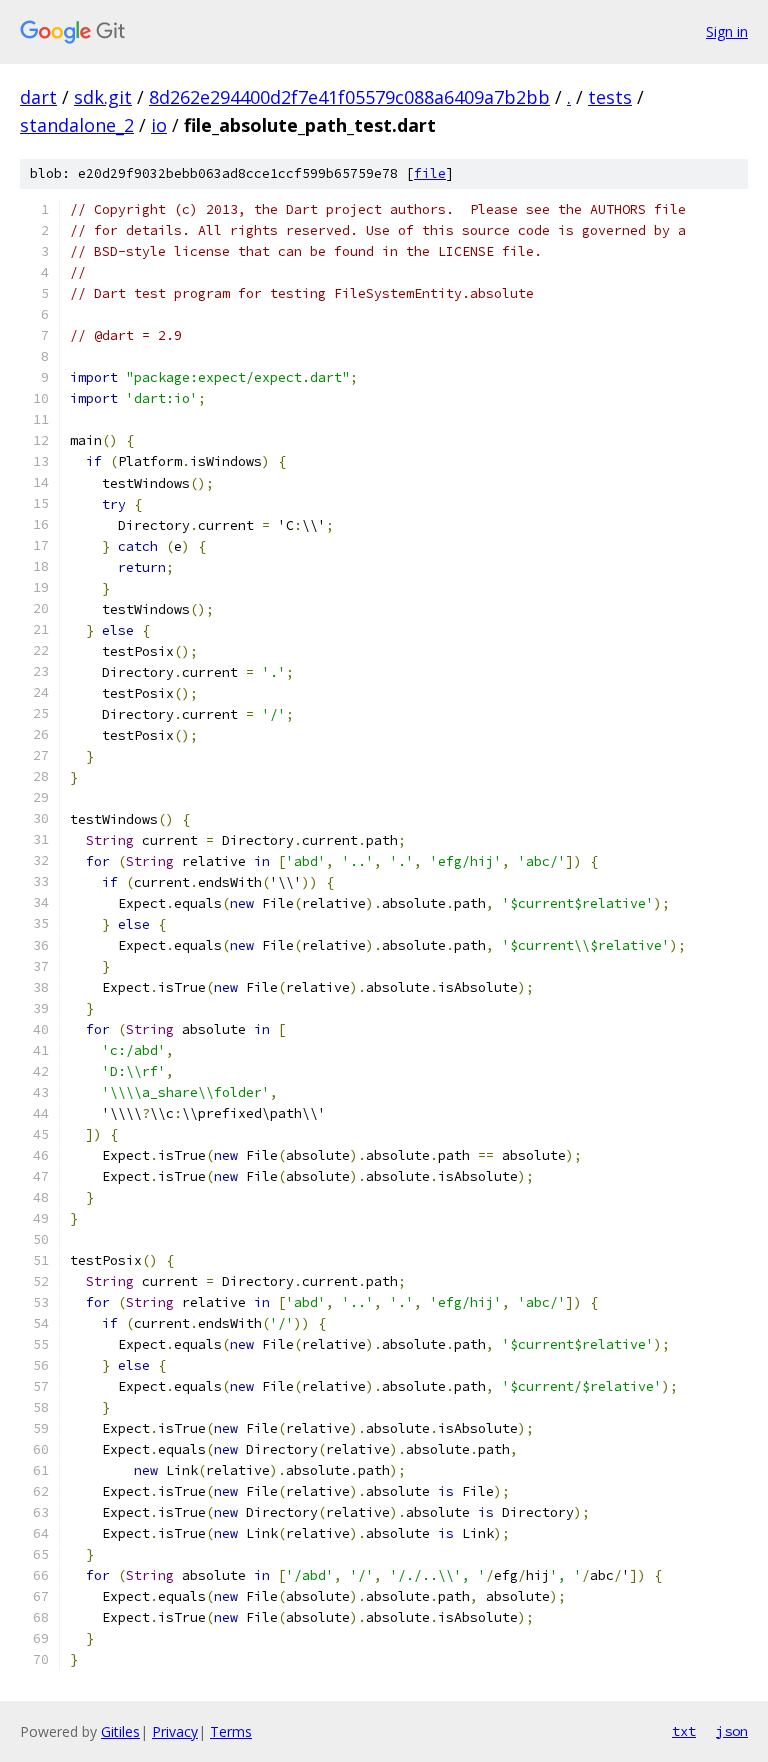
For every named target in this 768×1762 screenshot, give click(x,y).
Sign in (727, 31)
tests (610, 97)
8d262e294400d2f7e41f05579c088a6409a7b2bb (349, 97)
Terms (231, 1731)
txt (684, 1731)
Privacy (175, 1731)
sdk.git (103, 97)
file (430, 173)
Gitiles (120, 1731)
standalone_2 (77, 125)
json (732, 1731)
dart (38, 97)
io (159, 125)
